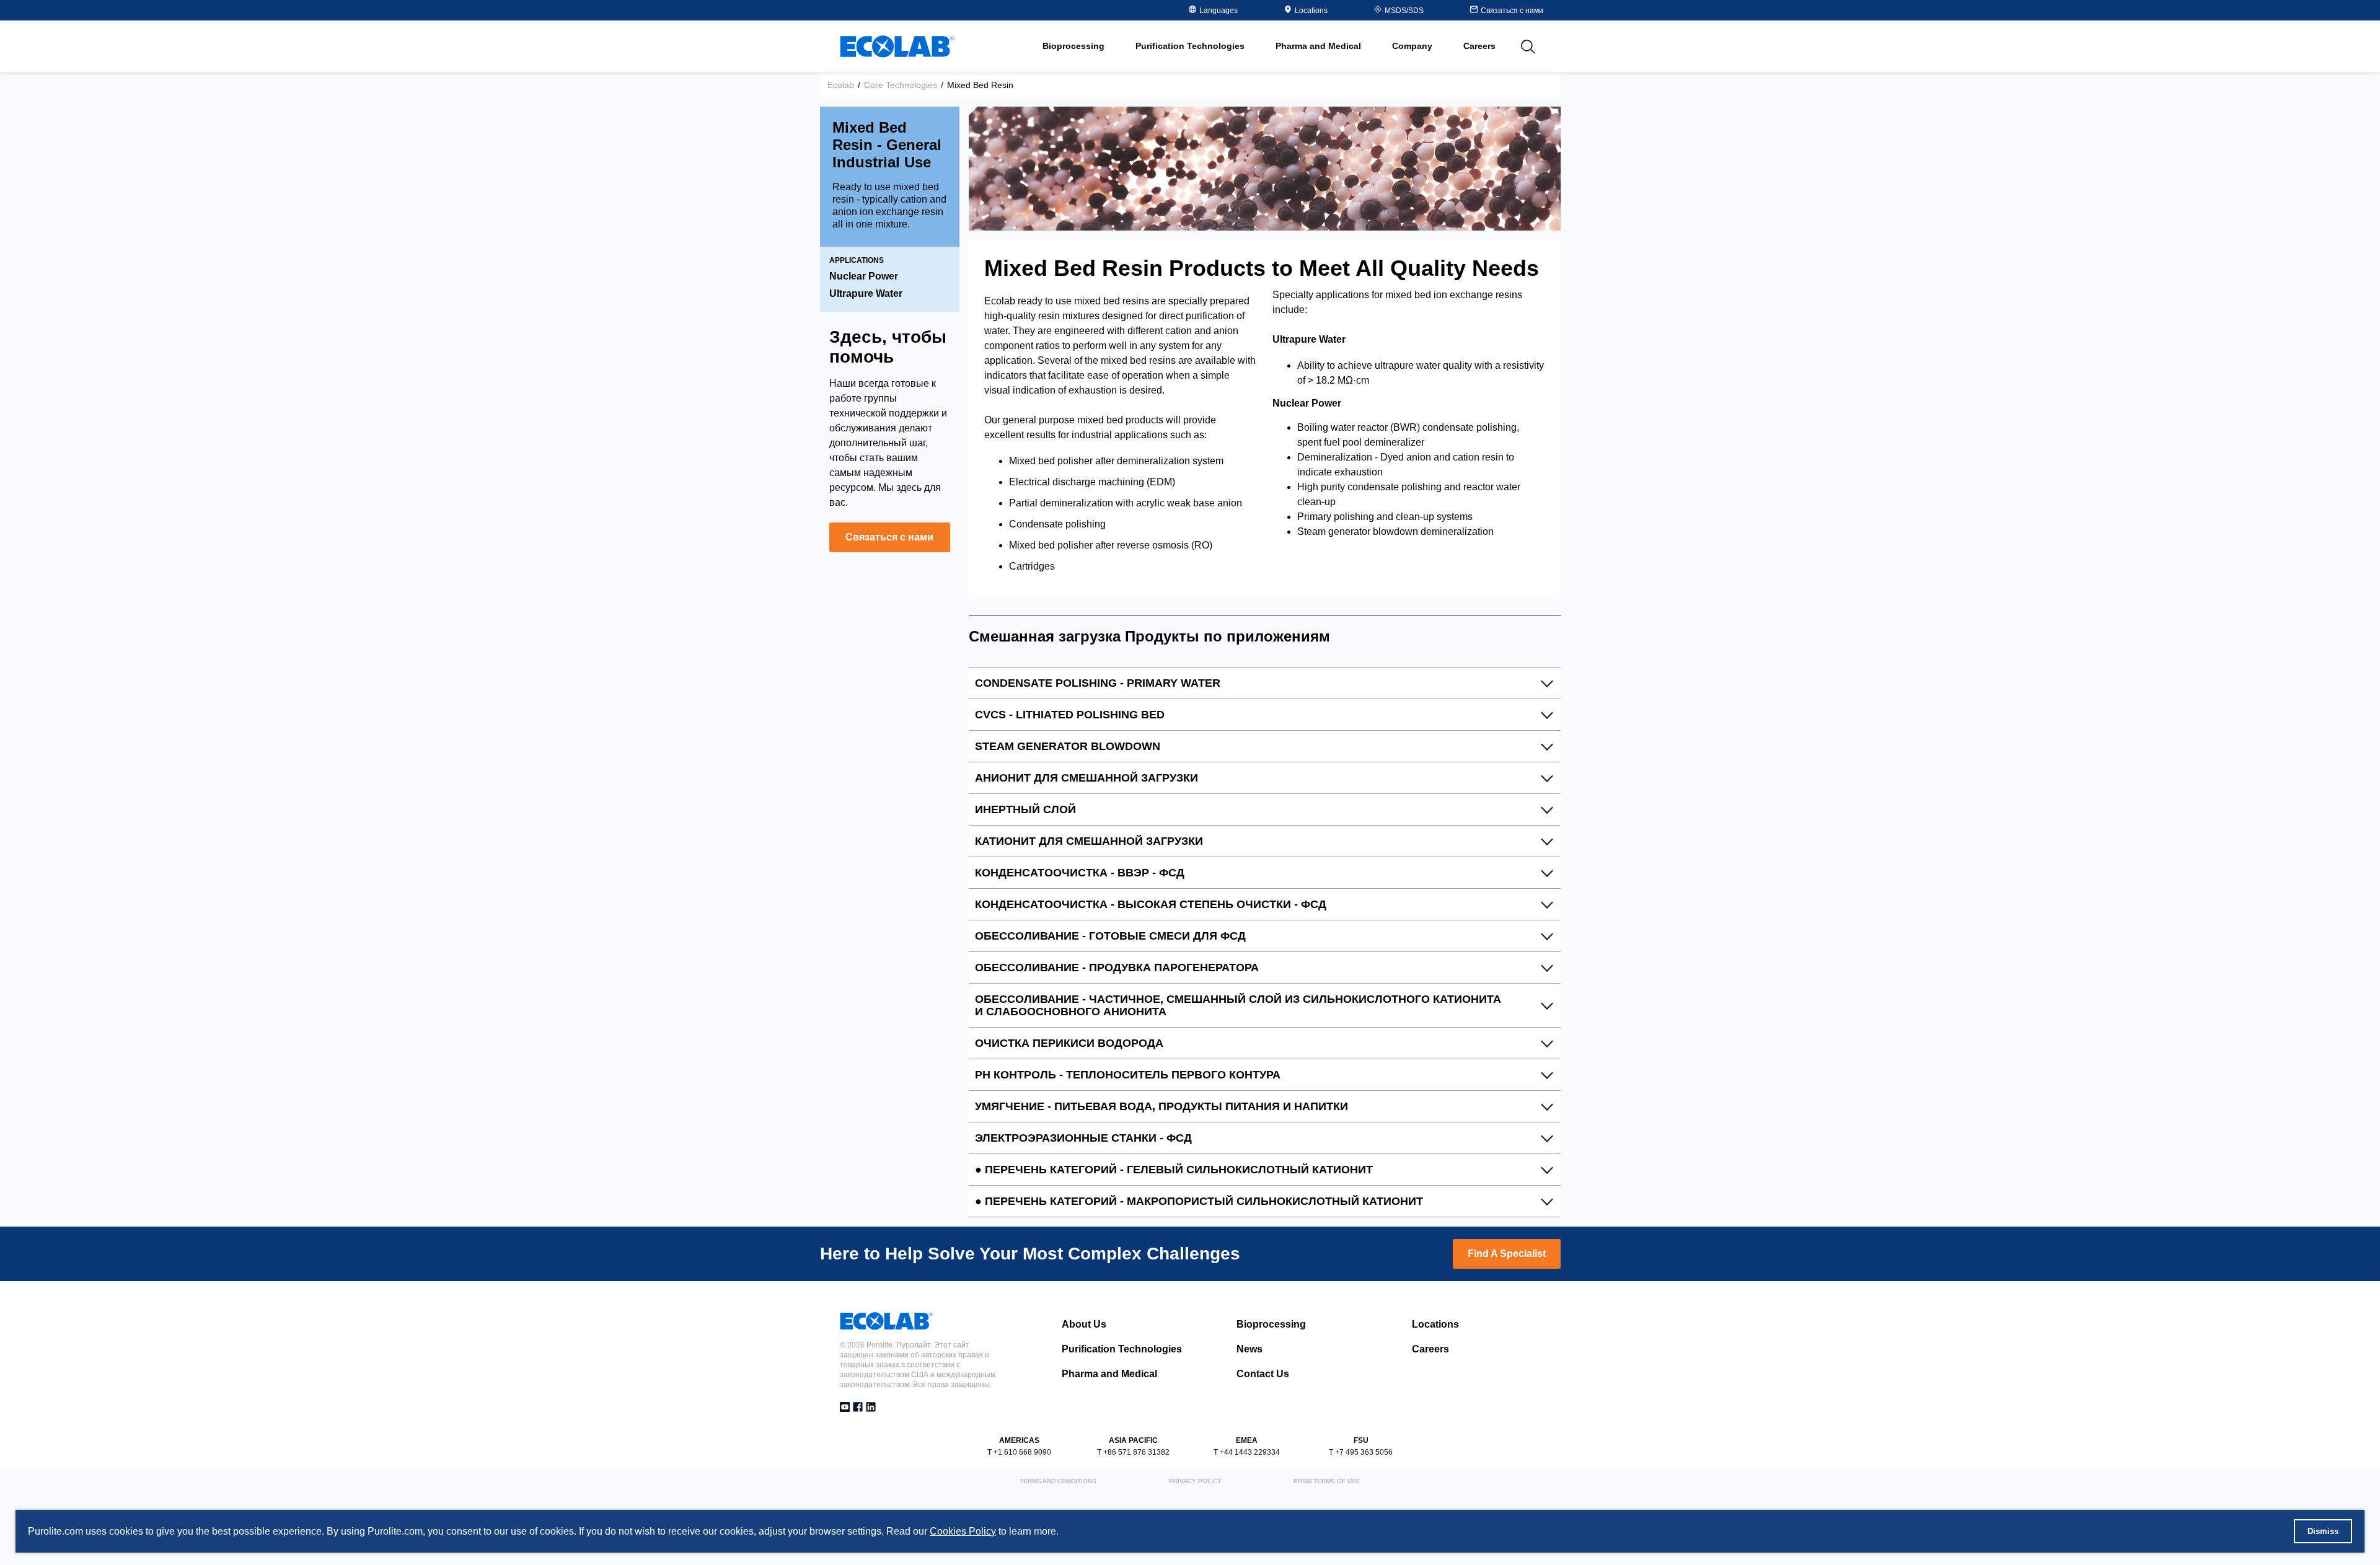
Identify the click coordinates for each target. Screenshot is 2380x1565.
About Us (1084, 1324)
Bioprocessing (1271, 1324)
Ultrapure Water (866, 293)
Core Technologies (901, 85)
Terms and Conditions (1058, 1481)
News (1249, 1349)
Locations (1311, 11)
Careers (1479, 46)
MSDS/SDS (1404, 11)
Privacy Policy (1195, 1481)
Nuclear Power (864, 276)
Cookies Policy (963, 1531)
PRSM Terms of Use (1327, 1481)
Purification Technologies (1122, 1349)
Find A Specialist (1507, 1254)
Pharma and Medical (1109, 1374)
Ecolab (841, 85)
